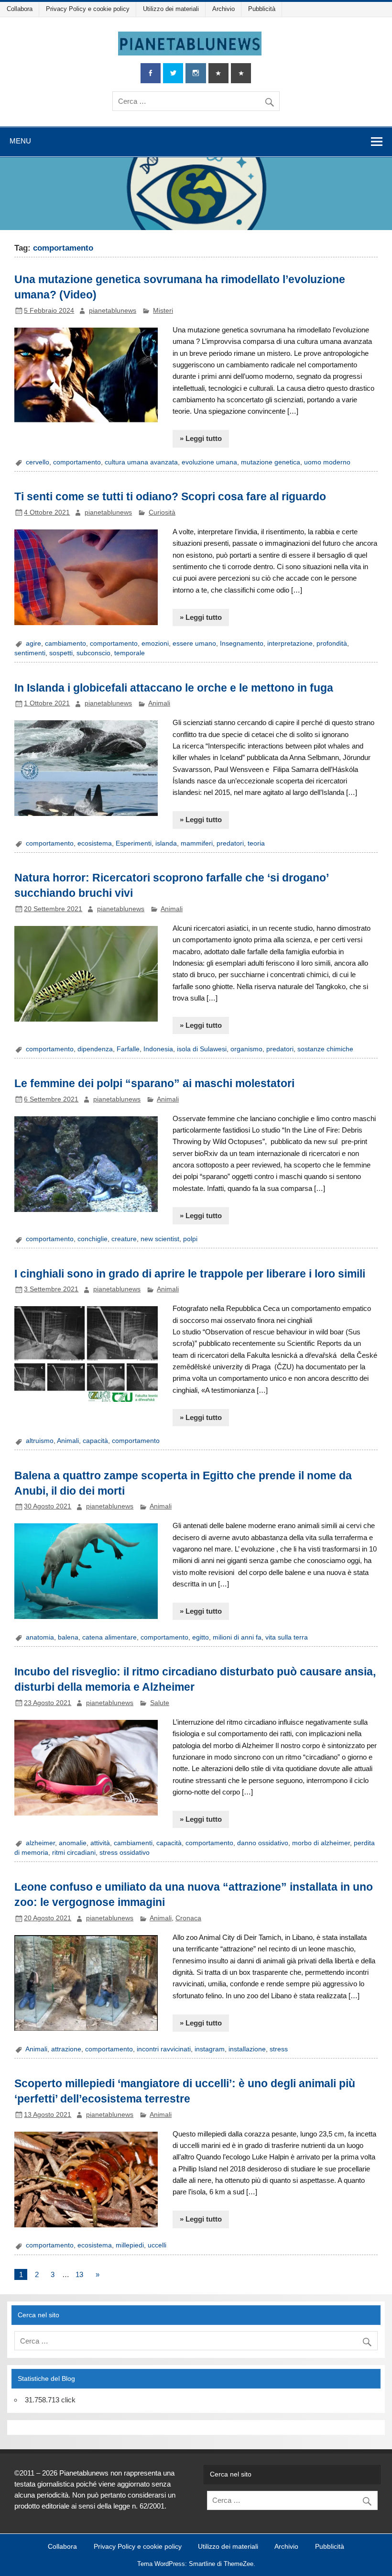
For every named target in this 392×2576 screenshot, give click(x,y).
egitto (201, 1637)
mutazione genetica (271, 462)
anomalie (73, 1843)
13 (79, 2274)
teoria (256, 843)
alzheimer (40, 1843)
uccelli (157, 2245)
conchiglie (93, 1239)
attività (100, 1843)
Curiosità (162, 512)
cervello (38, 462)
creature (124, 1239)
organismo (246, 1049)
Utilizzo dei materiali (171, 9)
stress (279, 2049)
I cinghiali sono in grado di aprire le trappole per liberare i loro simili (190, 1274)
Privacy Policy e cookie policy (88, 9)
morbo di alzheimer (321, 1843)
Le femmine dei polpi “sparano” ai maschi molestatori (154, 1083)
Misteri (163, 311)
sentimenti (30, 653)
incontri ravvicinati (164, 2049)
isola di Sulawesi (202, 1049)
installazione (247, 2049)
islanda (166, 843)
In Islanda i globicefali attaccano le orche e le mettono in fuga (174, 688)
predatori (230, 843)
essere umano (194, 644)
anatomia (40, 1637)
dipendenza (95, 1049)
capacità (95, 1441)
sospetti (61, 653)
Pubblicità (262, 9)
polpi (190, 1239)
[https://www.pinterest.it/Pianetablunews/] (218, 73)
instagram (210, 2049)
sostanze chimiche (325, 1049)
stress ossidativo (125, 1853)
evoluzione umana (209, 462)
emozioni (155, 644)
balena (68, 1637)
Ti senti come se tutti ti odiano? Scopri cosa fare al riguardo (170, 496)
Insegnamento (242, 644)
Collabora (20, 9)
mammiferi (197, 843)
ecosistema (95, 843)
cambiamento (65, 644)
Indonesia (158, 1049)
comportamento (77, 462)
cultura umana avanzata (141, 462)
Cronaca (188, 1918)
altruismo (40, 1441)
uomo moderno (327, 462)
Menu (20, 141)
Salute (160, 1703)
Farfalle (128, 1049)
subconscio (93, 653)
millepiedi (130, 2245)
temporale (130, 653)
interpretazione (290, 644)
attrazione (66, 2049)
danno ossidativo (263, 1843)
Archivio (223, 9)
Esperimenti (134, 843)
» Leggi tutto (201, 438)
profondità (332, 644)
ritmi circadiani (74, 1853)
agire (33, 644)
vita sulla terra (287, 1637)
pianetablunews (113, 311)
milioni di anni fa (237, 1637)
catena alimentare (109, 1637)
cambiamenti (133, 1843)
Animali (159, 703)
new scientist (160, 1239)
